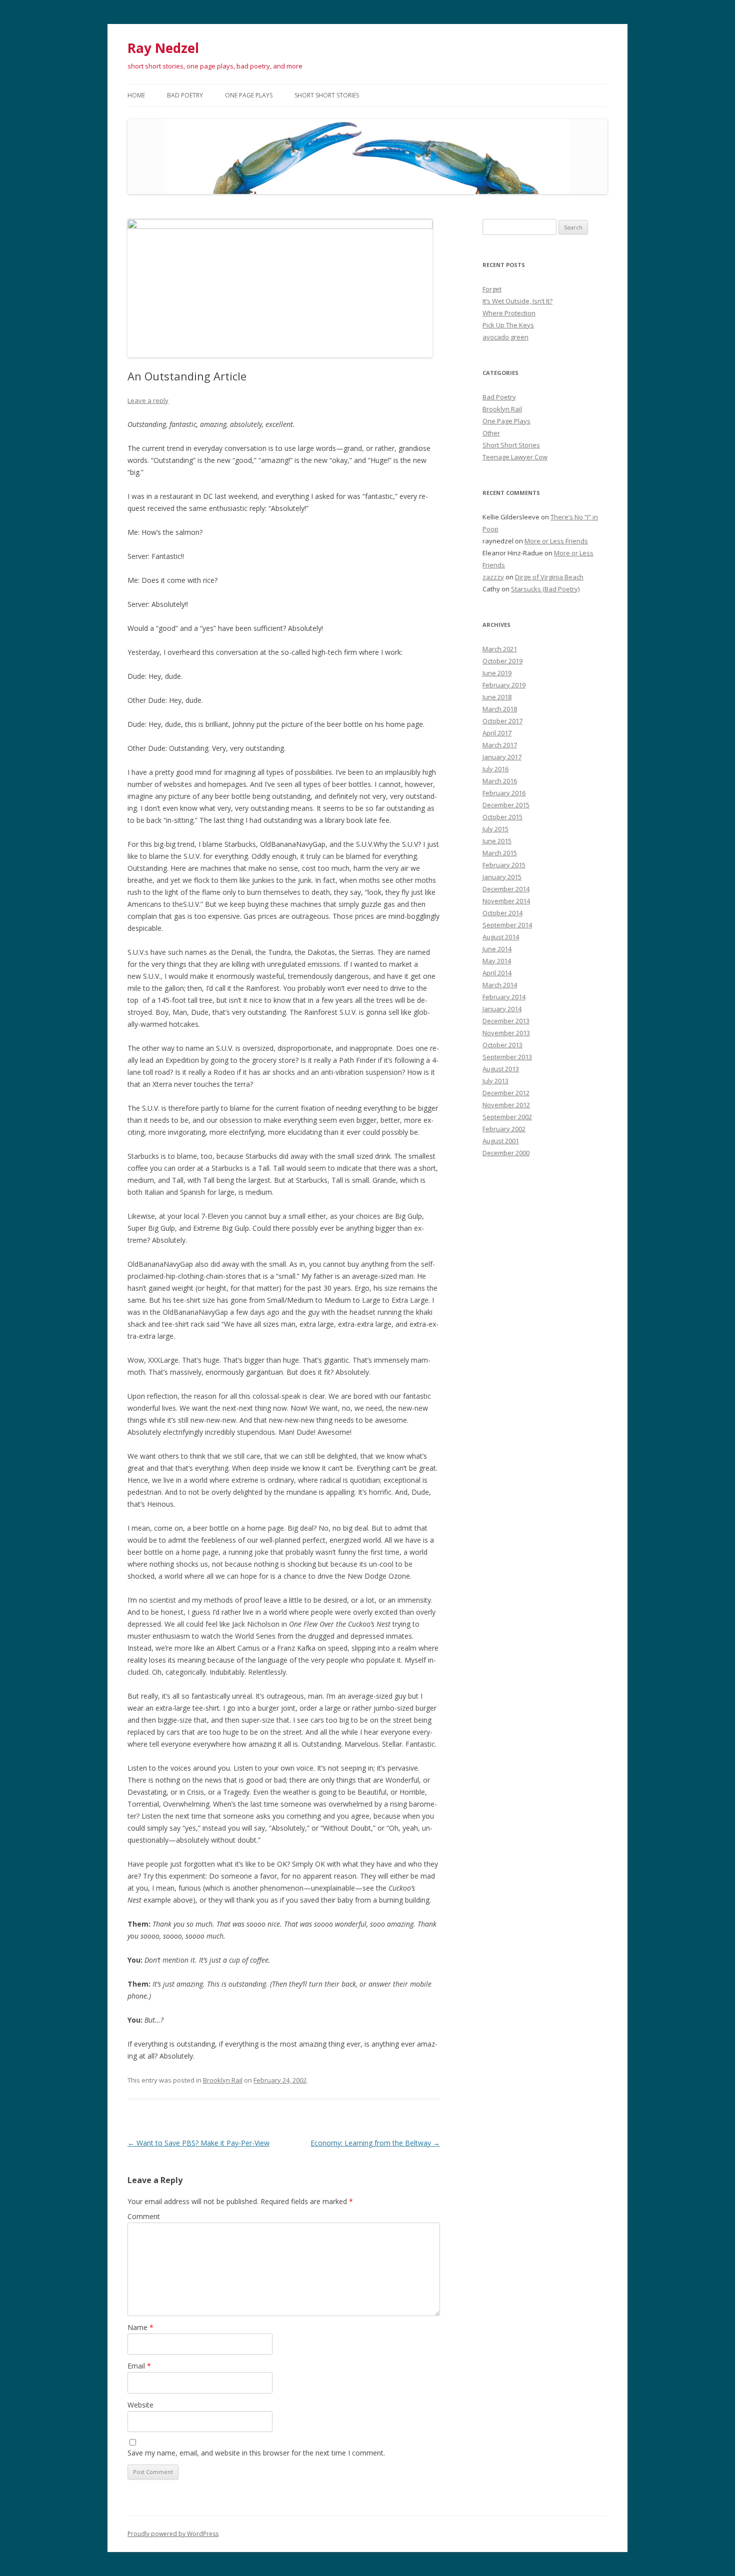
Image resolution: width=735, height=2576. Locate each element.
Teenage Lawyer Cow (515, 457)
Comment (144, 2216)
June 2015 (497, 841)
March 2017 (500, 745)
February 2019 (504, 685)
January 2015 (502, 877)
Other (491, 433)
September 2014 (507, 925)
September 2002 (507, 1117)
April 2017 (497, 733)
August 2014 (501, 937)
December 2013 (506, 1021)
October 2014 (502, 913)
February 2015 (504, 865)
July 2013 (495, 1081)
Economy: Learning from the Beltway (375, 2143)
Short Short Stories (327, 95)
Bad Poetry (185, 95)
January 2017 (502, 757)
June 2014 (497, 949)
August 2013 (501, 1069)
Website (140, 2405)
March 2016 (500, 781)
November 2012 (506, 1105)
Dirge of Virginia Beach (549, 577)
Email (139, 2366)
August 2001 (501, 1141)
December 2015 (506, 805)
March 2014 (500, 985)
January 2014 (502, 1009)
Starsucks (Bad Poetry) (545, 589)
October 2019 (502, 661)
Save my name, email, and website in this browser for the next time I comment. (256, 2453)
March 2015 (500, 853)
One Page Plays (249, 95)
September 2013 (507, 1057)
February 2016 (504, 793)
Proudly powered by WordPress (173, 2534)
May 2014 (497, 961)
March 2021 (500, 649)
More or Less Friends (556, 541)
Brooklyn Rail (223, 2080)
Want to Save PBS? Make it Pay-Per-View (198, 2143)
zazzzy (493, 577)
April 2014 (497, 973)
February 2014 (504, 997)
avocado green (505, 337)
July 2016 (495, 769)
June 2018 (497, 697)
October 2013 (502, 1045)
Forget (492, 289)
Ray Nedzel (163, 48)
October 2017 (502, 721)
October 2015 (502, 817)
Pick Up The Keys (508, 325)
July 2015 (495, 829)
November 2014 (506, 901)
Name (140, 2327)
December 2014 (506, 889)
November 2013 (506, 1033)
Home (136, 95)
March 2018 (500, 709)
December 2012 (506, 1093)
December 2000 (506, 1153)
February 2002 (504, 1129)
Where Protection (509, 313)
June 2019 (497, 673)
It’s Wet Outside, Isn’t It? (517, 301)
